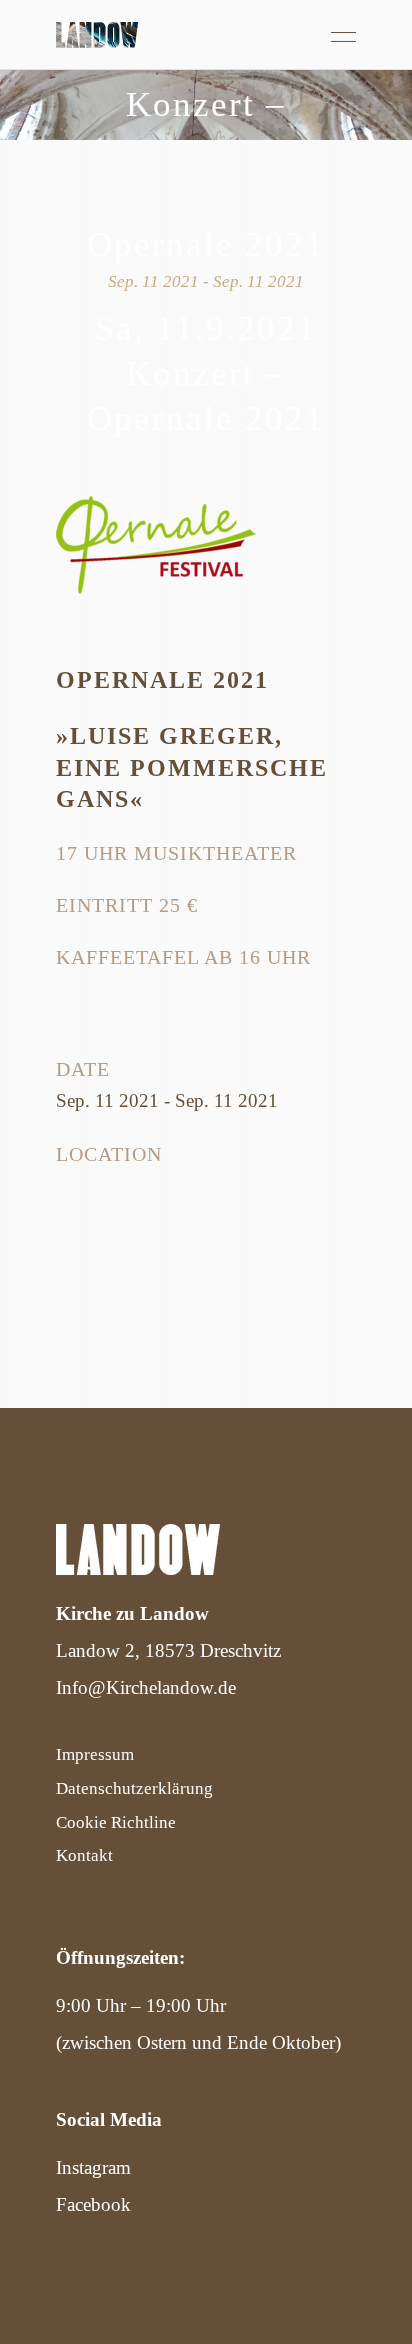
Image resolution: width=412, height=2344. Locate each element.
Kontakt (84, 1855)
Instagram (93, 2167)
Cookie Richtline (116, 1822)
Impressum (95, 1754)
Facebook (93, 2204)
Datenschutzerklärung (134, 1788)
